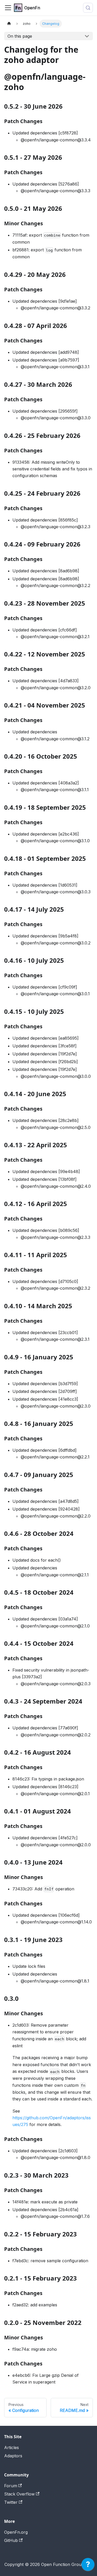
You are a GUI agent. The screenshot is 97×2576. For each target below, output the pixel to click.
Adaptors (13, 2456)
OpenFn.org (16, 2532)
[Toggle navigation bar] (8, 8)
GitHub (11, 2540)
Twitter (11, 2502)
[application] (88, 2566)
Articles (12, 2447)
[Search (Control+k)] (88, 8)
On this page (20, 36)
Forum (11, 2486)
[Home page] (9, 24)
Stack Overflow (19, 2494)
